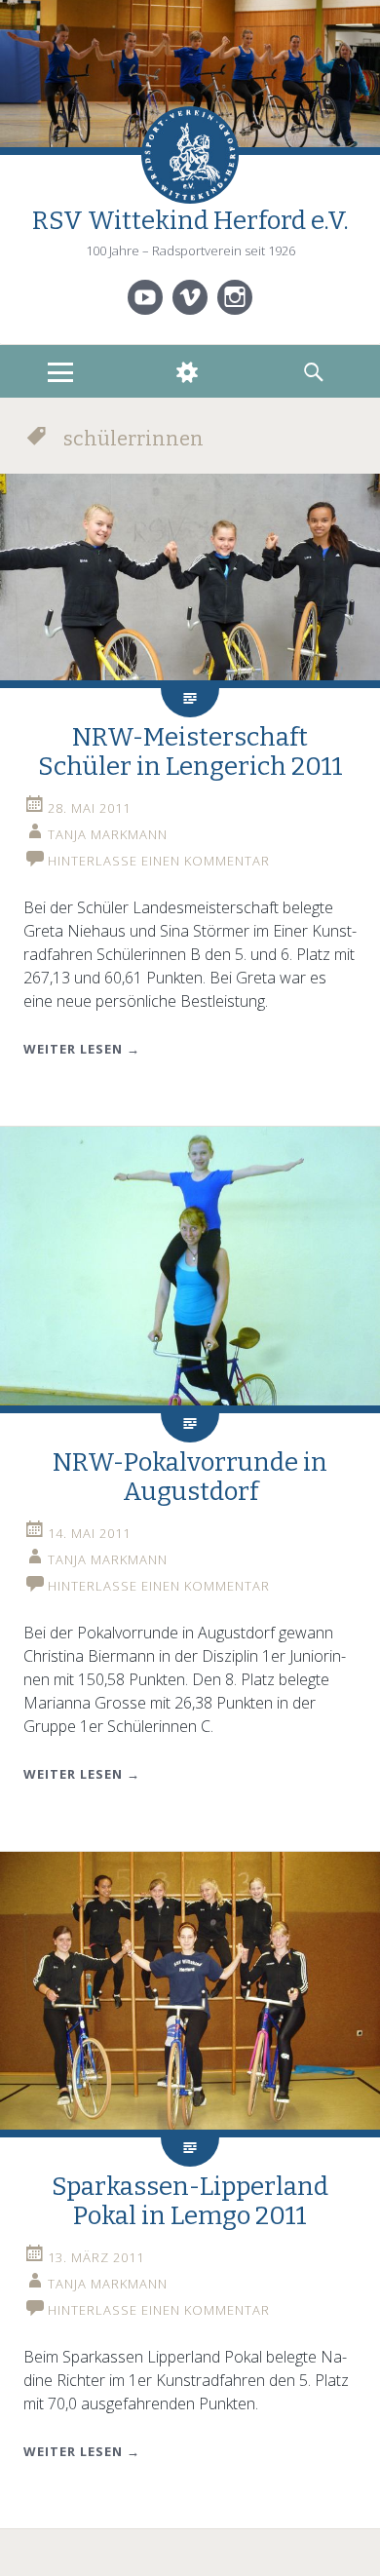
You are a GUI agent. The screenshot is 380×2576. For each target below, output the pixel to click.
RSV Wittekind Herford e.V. (190, 221)
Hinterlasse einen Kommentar (159, 861)
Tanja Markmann (108, 834)
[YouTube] (145, 297)
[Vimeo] (190, 297)
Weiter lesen (82, 1049)
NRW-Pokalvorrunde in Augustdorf (190, 1477)
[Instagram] (235, 297)
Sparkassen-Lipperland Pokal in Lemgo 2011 (190, 2201)
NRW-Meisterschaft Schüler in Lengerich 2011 (190, 752)
